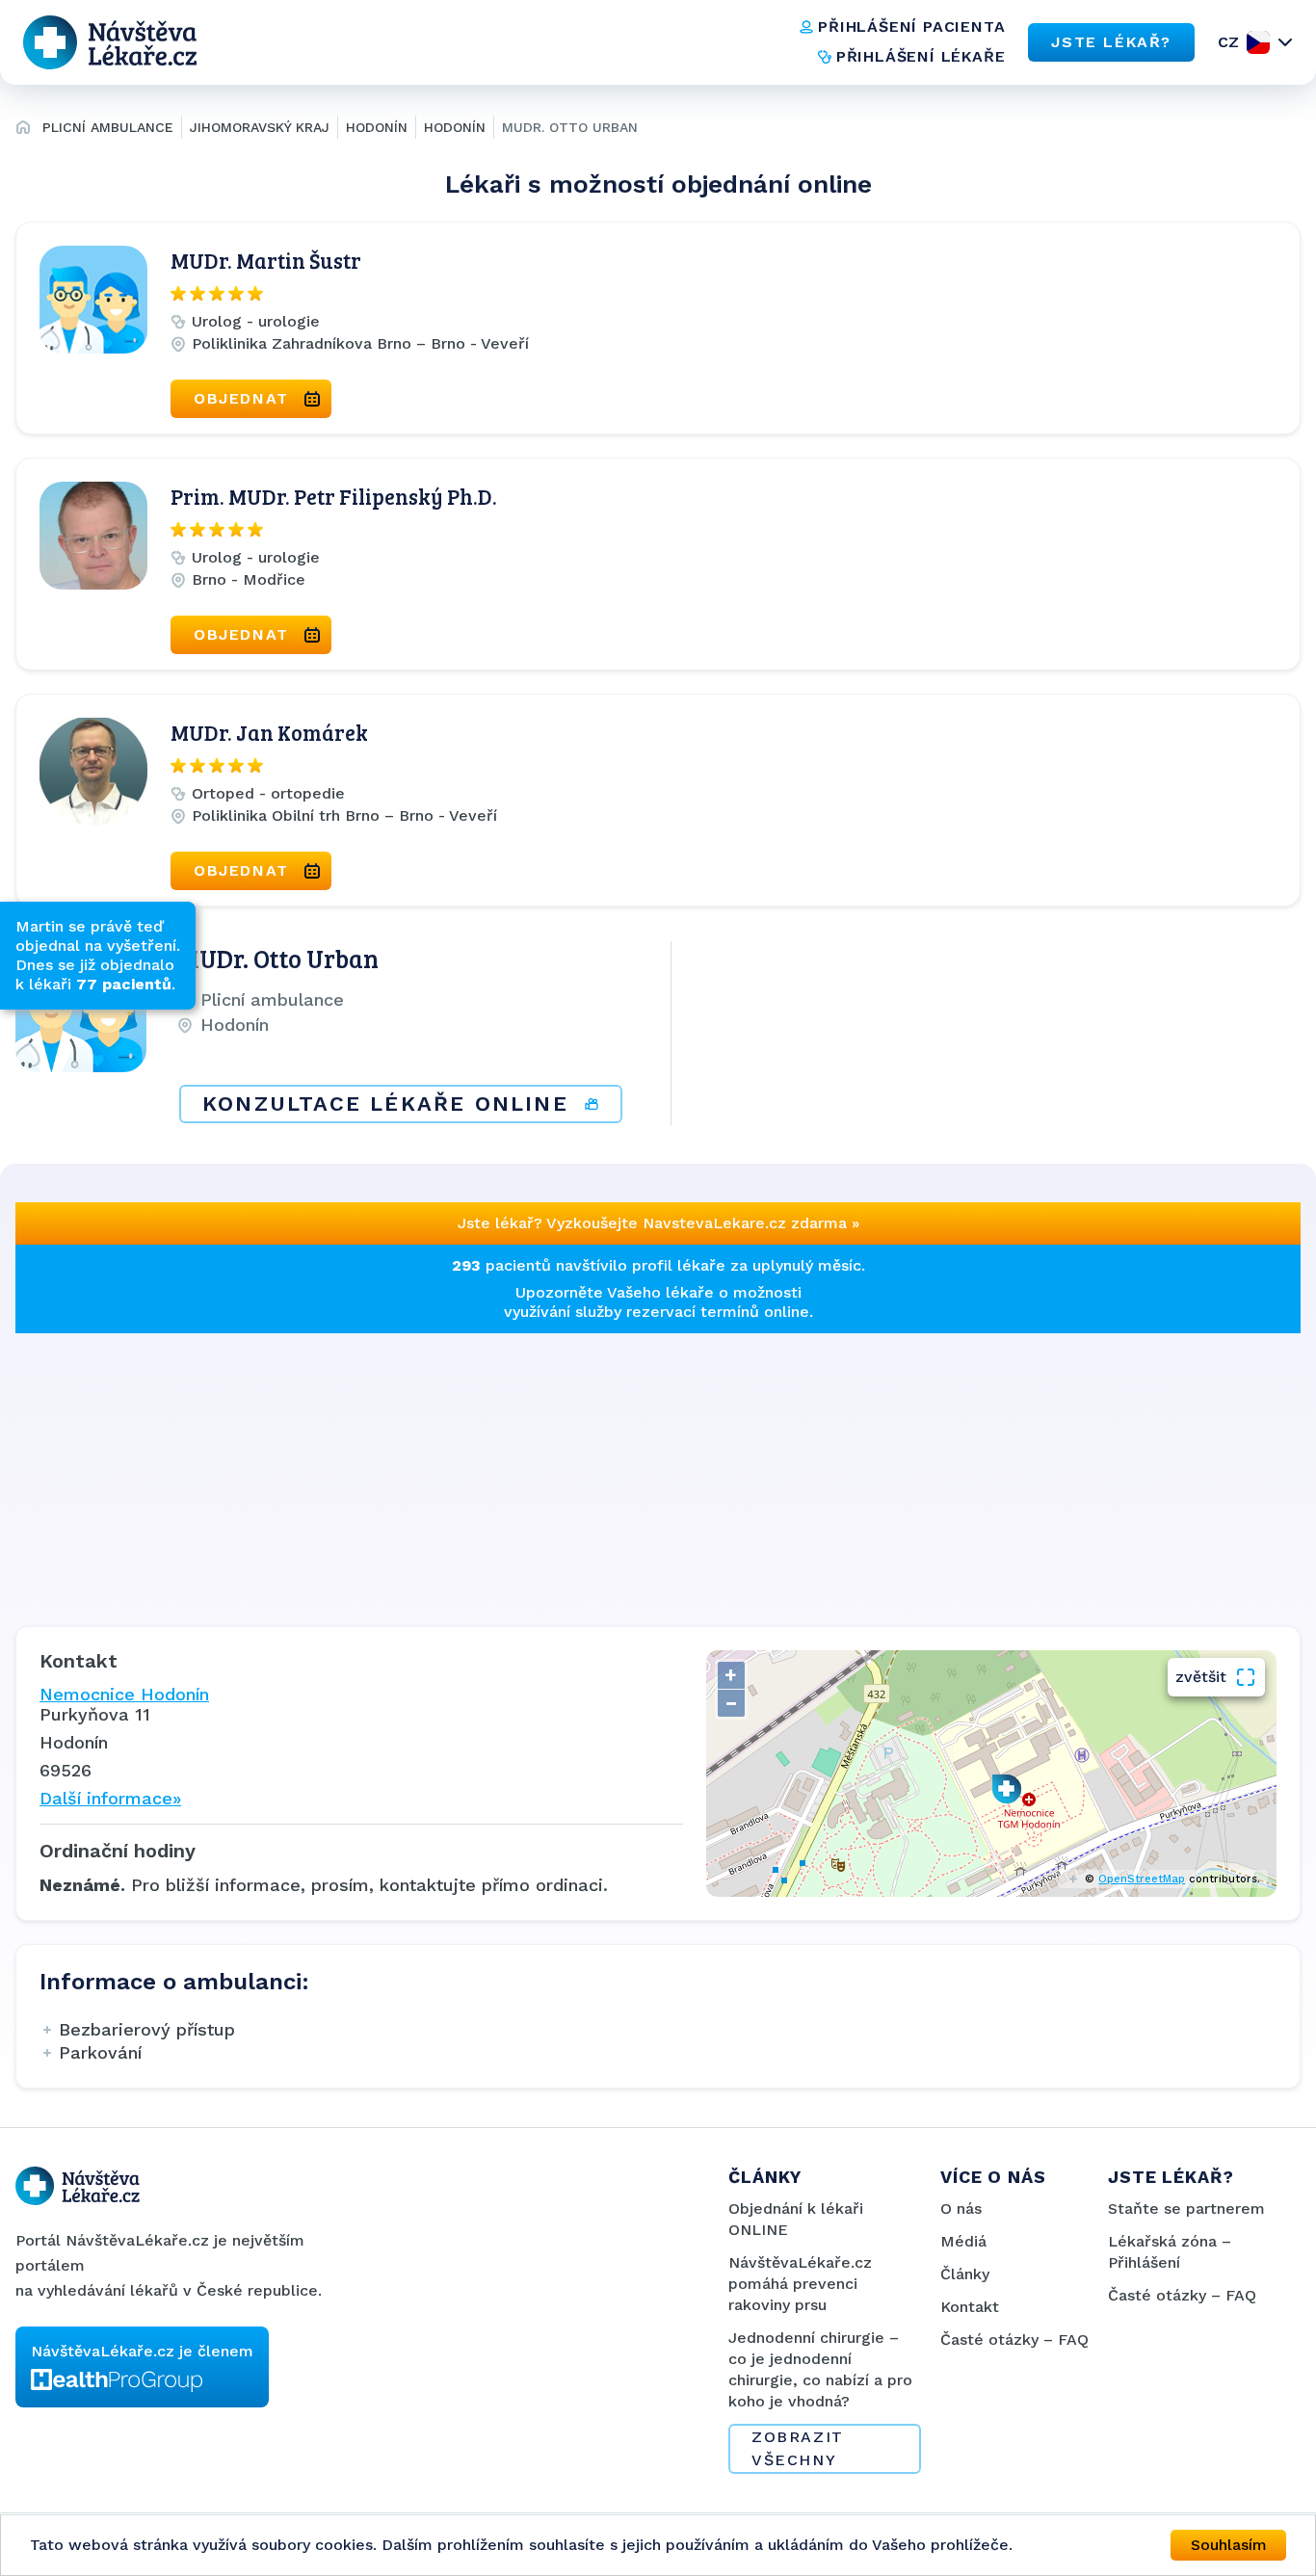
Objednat (241, 398)
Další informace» (110, 1798)
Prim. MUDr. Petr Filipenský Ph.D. (334, 496)
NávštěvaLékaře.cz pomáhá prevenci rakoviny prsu (800, 2284)
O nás (961, 2208)
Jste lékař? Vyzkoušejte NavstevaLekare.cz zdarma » (658, 1223)
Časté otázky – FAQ (1014, 2339)
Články (965, 2274)
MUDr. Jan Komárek (269, 732)
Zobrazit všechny (798, 2448)
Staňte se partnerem (1186, 2208)
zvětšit (1201, 1677)
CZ (1228, 42)
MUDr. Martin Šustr (266, 260)
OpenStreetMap (1142, 1879)
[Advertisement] (593, 1468)
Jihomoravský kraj (260, 127)
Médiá (963, 2241)
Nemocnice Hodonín (124, 1694)
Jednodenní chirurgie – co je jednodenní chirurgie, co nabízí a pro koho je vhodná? (820, 2369)
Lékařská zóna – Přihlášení (1170, 2252)
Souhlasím (1229, 2545)
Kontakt (970, 2307)
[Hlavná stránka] (23, 130)
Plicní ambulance (108, 127)
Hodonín (377, 127)
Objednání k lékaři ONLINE (796, 2219)
